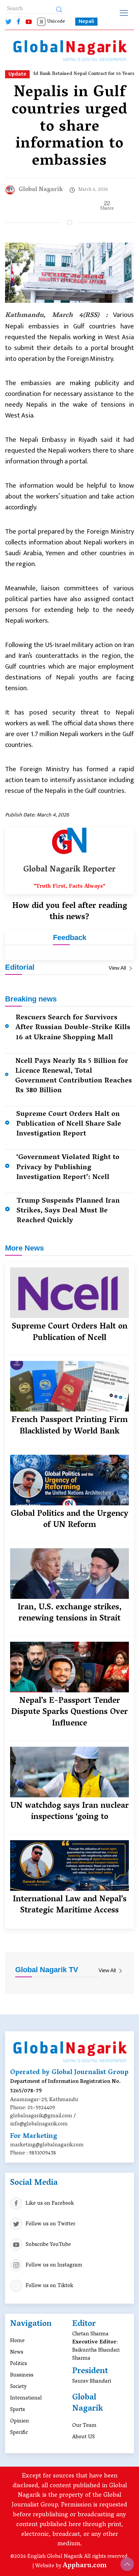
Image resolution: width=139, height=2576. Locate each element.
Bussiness (22, 2376)
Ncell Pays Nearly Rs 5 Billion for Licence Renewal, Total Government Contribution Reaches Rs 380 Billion (74, 1076)
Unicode (56, 22)
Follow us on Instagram (54, 2265)
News (17, 2353)
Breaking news (31, 999)
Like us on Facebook (50, 2204)
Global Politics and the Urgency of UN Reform (69, 1520)
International (26, 2398)
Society (18, 2387)
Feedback (70, 937)
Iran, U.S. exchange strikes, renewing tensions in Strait (69, 1614)
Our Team (84, 2426)
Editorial (20, 967)
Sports (18, 2410)
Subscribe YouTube (48, 2245)
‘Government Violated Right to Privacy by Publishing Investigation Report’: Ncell (68, 1168)
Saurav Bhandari (92, 2382)
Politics (19, 2364)
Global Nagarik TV (47, 1970)
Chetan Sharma (90, 2334)
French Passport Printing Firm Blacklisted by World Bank (70, 1426)
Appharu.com (85, 2566)
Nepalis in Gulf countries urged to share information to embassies (70, 128)
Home (17, 2341)
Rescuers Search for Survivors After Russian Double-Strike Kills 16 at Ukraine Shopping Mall (73, 1028)
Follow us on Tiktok (49, 2286)
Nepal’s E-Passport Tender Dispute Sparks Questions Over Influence (69, 1713)
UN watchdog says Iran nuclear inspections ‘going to (69, 1812)
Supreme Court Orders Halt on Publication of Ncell (70, 1333)
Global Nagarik (41, 190)
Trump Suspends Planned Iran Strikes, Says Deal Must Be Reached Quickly (68, 1211)
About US (84, 2437)
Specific (19, 2433)
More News (24, 1248)
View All (118, 968)
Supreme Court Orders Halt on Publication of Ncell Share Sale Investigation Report (69, 1124)
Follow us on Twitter (50, 2224)
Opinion (20, 2421)
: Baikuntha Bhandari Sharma (96, 2351)
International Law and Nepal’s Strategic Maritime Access (70, 1906)
